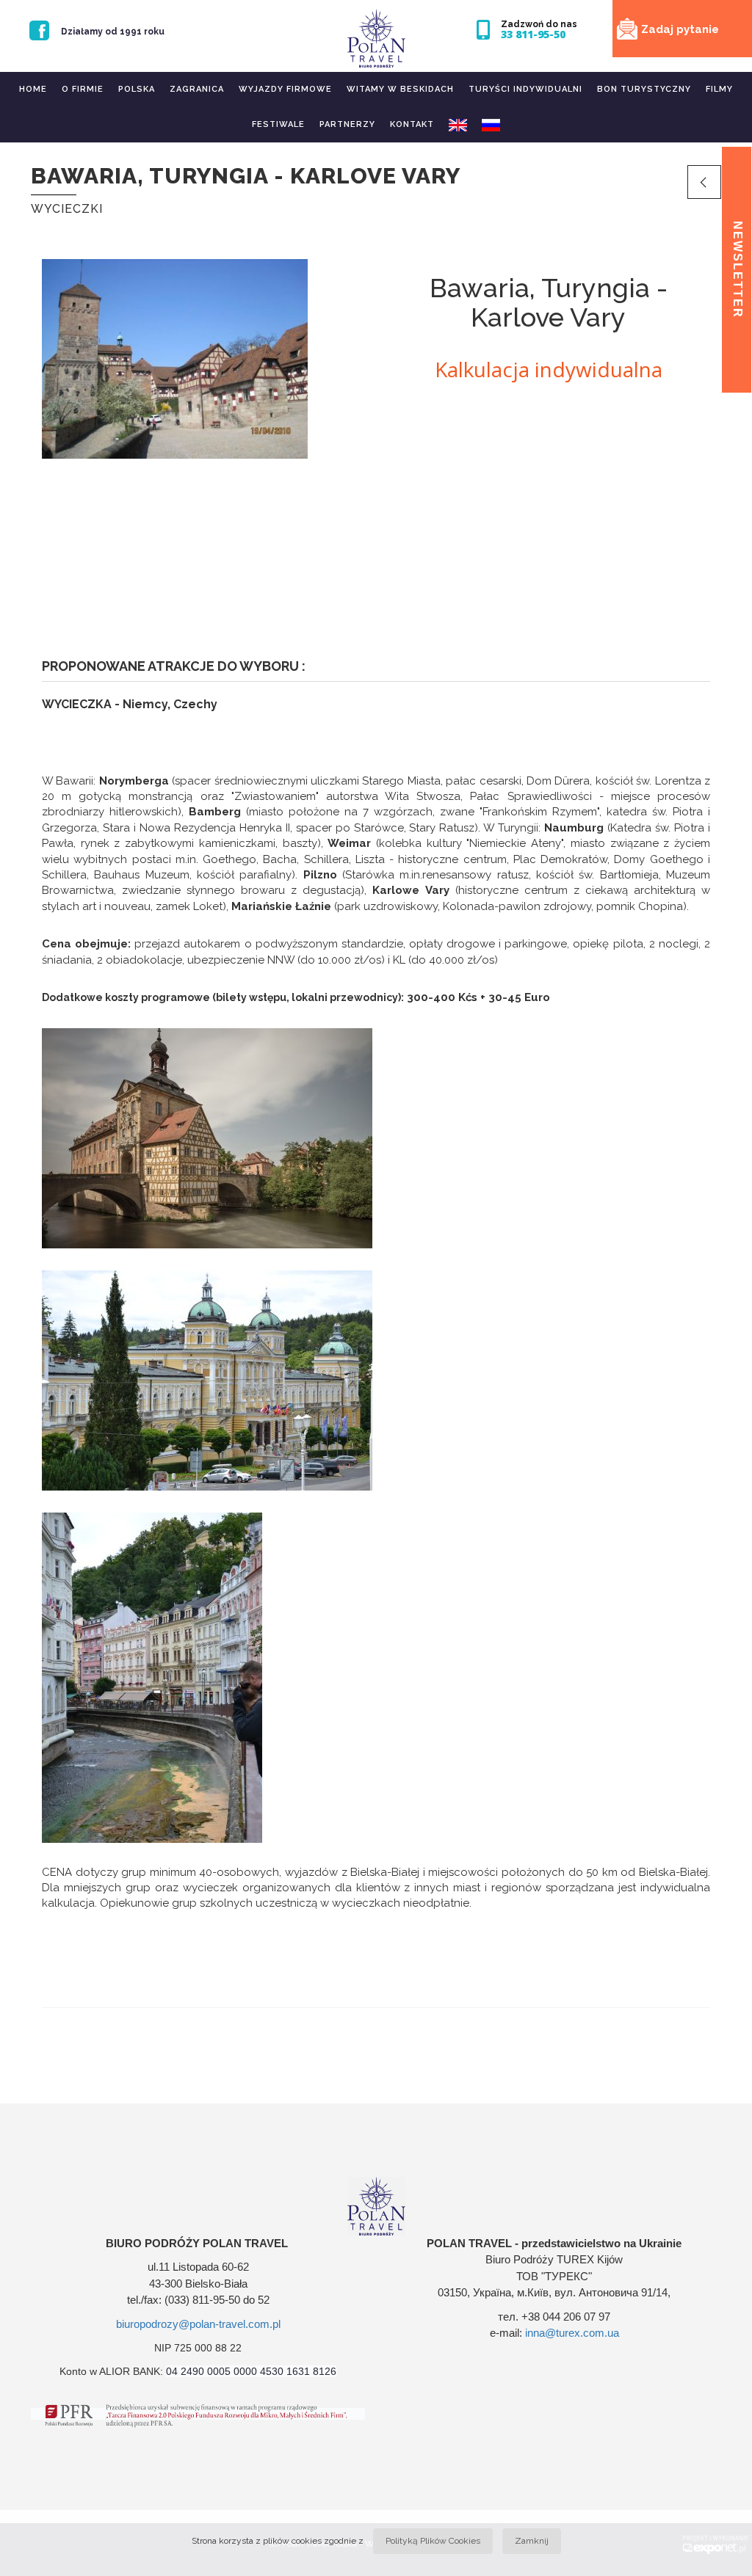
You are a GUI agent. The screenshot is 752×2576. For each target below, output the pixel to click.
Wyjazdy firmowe (285, 89)
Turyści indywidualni (525, 89)
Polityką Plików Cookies (433, 2541)
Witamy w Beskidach (400, 89)
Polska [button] (137, 89)
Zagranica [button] (197, 89)
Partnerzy (347, 124)
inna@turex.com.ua (572, 2333)
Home (33, 89)
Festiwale (278, 124)
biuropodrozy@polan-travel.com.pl (198, 2324)
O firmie (83, 89)
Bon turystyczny (644, 89)
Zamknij (532, 2541)
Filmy (719, 89)
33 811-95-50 (533, 34)
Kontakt (412, 124)
